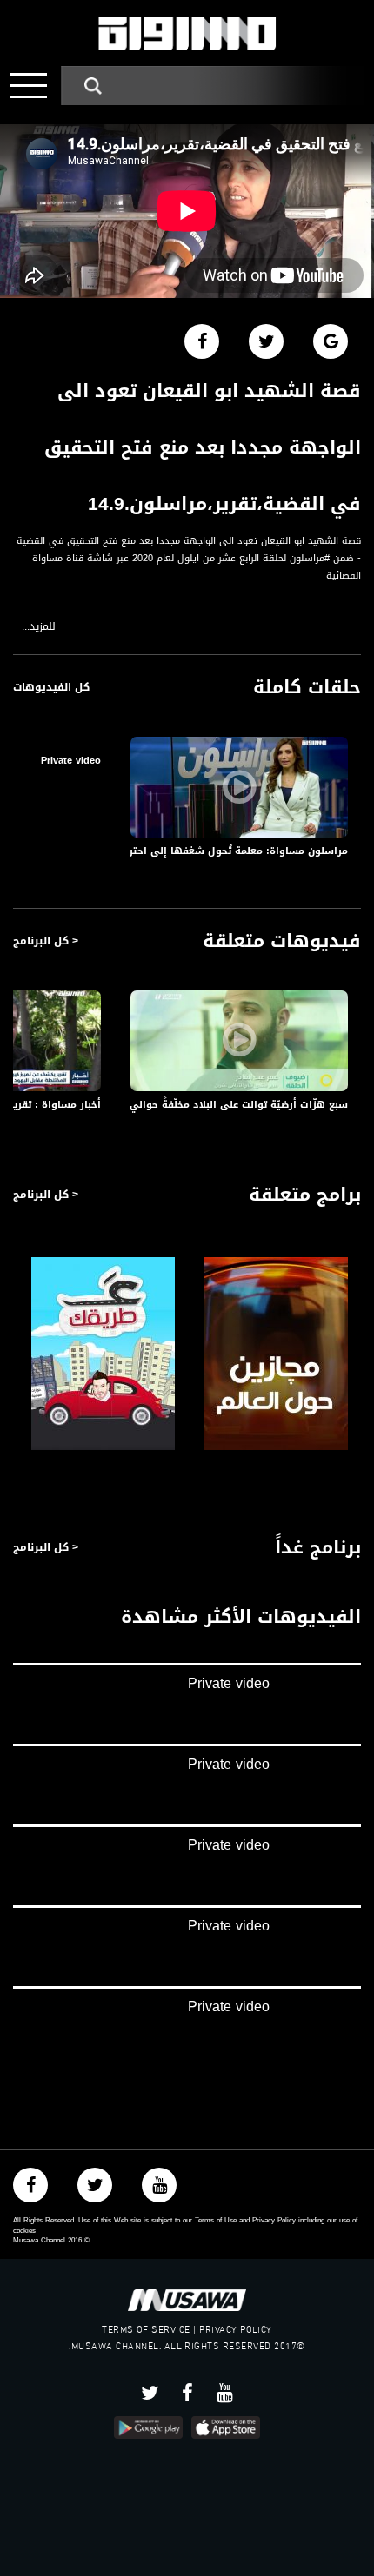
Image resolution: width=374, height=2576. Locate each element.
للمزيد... (39, 627)
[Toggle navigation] (28, 86)
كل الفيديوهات (51, 687)
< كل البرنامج (46, 941)
